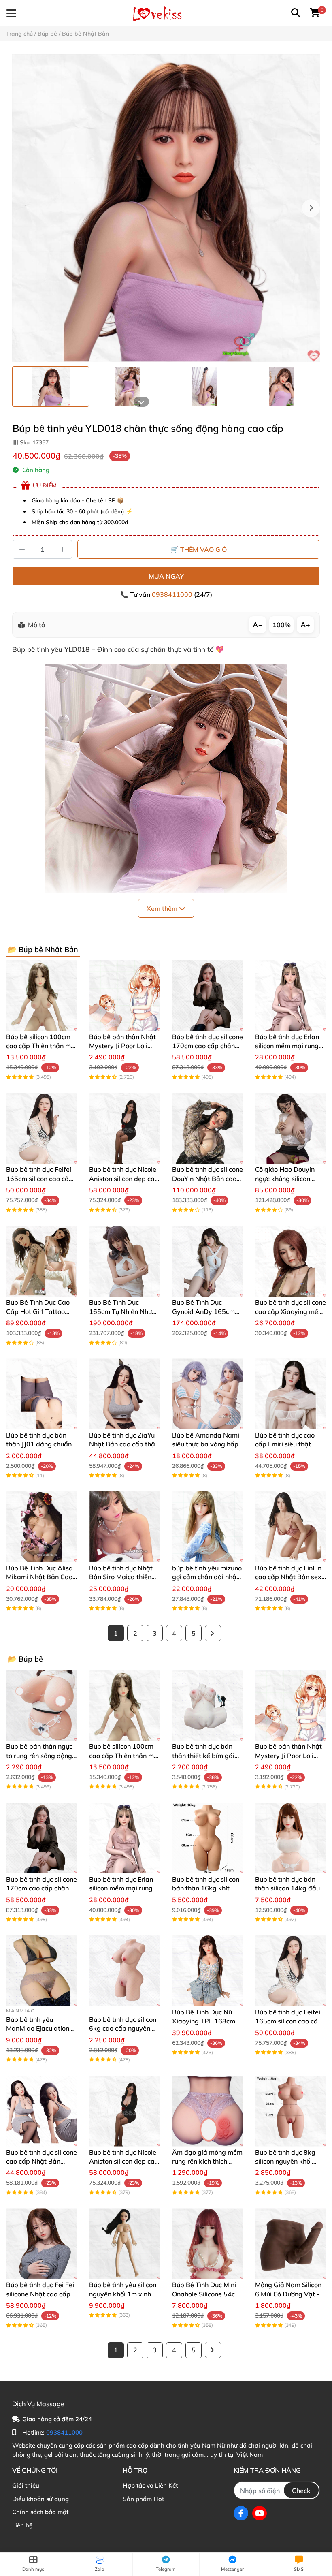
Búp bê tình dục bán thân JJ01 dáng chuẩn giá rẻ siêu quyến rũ (39, 1444)
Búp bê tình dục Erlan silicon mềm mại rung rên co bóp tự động (287, 1046)
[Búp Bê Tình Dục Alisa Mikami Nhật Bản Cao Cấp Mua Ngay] (41, 1527)
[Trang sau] (213, 1633)
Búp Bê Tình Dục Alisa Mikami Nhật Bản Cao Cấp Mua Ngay (39, 1577)
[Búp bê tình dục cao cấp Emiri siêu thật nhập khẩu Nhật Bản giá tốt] (290, 1394)
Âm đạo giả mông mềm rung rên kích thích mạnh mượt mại (207, 2161)
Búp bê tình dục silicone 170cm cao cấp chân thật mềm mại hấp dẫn (207, 1046)
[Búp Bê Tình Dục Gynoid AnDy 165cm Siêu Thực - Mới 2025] (207, 1261)
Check (301, 2491)
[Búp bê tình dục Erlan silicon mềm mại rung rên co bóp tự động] (290, 996)
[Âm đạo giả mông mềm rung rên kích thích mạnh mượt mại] (207, 2111)
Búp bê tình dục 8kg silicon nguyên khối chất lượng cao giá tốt (288, 2161)
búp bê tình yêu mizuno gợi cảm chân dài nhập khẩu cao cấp (207, 1577)
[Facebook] (241, 2513)
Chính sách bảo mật (40, 2512)
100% (282, 625)
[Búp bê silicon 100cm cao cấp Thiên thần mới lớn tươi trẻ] (41, 996)
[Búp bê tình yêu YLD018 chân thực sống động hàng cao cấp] (166, 208)
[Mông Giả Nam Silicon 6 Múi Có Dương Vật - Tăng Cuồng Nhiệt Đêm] (290, 2244)
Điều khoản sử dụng (40, 2499)
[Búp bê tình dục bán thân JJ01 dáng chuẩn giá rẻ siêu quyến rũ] (41, 1394)
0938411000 (173, 594)
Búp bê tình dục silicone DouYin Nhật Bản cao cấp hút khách (207, 1178)
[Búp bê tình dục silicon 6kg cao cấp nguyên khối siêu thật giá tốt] (125, 1971)
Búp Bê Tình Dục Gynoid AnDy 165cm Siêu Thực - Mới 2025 (204, 1311)
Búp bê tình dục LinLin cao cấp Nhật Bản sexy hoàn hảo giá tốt (290, 1577)
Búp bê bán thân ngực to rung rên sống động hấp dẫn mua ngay (39, 1755)
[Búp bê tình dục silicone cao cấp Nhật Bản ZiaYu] (41, 2111)
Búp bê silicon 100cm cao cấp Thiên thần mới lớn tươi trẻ (41, 1046)
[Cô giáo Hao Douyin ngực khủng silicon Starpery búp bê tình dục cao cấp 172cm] (290, 1128)
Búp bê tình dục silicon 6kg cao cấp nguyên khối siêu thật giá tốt (123, 2028)
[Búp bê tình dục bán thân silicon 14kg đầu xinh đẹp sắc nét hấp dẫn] (290, 1838)
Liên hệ (22, 2525)
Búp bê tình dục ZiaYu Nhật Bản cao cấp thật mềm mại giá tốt (123, 1444)
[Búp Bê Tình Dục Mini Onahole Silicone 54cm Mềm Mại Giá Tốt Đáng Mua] (207, 2244)
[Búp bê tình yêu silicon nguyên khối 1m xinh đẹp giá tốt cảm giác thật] (125, 2244)
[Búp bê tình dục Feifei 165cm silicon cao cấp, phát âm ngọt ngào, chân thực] (41, 1128)
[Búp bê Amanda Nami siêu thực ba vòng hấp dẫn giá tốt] (207, 1394)
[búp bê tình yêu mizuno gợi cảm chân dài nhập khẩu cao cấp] (207, 1527)
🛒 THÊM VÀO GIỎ (199, 549)
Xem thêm (163, 908)
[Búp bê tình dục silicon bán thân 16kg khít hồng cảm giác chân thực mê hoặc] (207, 1838)
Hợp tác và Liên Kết (150, 2485)
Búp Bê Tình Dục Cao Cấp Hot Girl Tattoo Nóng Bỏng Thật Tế (38, 1311)
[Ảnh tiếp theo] (141, 402)
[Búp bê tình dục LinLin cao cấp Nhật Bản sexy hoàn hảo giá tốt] (290, 1527)
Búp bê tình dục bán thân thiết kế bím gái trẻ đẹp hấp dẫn (203, 1755)
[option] (51, 387)
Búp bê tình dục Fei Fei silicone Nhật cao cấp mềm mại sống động (40, 2294)
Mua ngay (166, 576)
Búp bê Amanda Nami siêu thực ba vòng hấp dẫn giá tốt (206, 1444)
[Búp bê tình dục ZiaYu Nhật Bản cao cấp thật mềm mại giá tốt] (125, 1394)
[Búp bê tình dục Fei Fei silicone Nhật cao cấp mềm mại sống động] (41, 2244)
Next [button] (311, 208)
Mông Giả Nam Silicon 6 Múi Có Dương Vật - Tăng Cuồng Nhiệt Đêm (290, 2294)
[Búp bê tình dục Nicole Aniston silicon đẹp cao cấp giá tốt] (125, 1128)
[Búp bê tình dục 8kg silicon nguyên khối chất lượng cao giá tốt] (290, 2111)
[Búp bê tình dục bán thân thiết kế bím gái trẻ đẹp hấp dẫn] (207, 1705)
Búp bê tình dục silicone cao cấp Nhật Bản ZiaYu (41, 2161)
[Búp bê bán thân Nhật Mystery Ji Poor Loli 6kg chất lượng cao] (125, 996)
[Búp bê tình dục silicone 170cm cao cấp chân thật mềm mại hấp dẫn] (207, 996)
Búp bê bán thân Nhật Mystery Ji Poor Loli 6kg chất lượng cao (122, 1046)
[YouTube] (260, 2513)
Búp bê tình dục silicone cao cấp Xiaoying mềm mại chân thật (290, 1311)
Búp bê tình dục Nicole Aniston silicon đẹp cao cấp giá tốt (124, 1178)
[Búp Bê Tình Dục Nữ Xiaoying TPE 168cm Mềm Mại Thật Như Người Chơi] (207, 1971)
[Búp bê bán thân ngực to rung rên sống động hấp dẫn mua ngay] (41, 1705)
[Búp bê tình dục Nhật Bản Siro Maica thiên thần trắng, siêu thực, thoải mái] (125, 1527)
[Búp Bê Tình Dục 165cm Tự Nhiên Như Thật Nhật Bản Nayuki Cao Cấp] (125, 1261)
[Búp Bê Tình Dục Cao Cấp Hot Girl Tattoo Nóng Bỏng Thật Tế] (41, 1261)
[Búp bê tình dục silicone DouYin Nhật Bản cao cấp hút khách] (207, 1128)
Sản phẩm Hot (143, 2499)
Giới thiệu (26, 2485)
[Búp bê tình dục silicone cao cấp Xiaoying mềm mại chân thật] (290, 1261)
